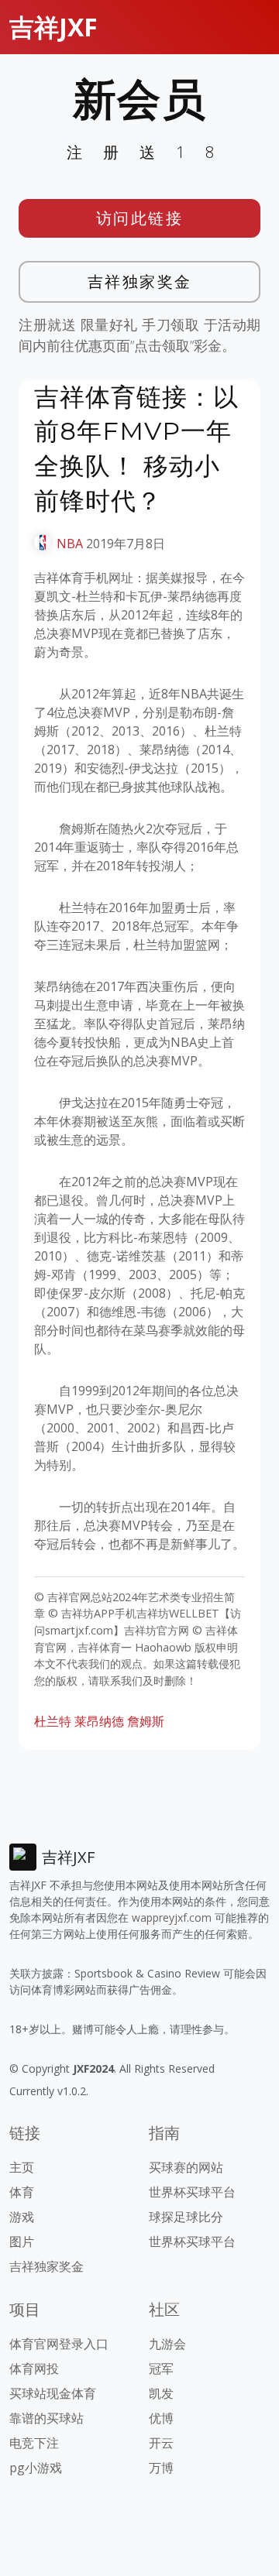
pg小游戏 (36, 2468)
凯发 (161, 2393)
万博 (161, 2468)
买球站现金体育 (53, 2393)
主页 (22, 2167)
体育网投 (34, 2368)
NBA (70, 544)
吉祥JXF (53, 27)
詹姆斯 (146, 1721)
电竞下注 (34, 2443)
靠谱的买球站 (46, 2418)
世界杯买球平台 (192, 2192)
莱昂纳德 (99, 1721)
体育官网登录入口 (59, 2344)
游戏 (22, 2217)
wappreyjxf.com (172, 1917)
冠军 (161, 2368)
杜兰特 (53, 1721)
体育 (22, 2192)
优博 (161, 2418)
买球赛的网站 (186, 2167)
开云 (161, 2443)
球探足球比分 (186, 2217)
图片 (22, 2242)
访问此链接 (140, 218)
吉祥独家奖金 (140, 281)
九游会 (167, 2344)
